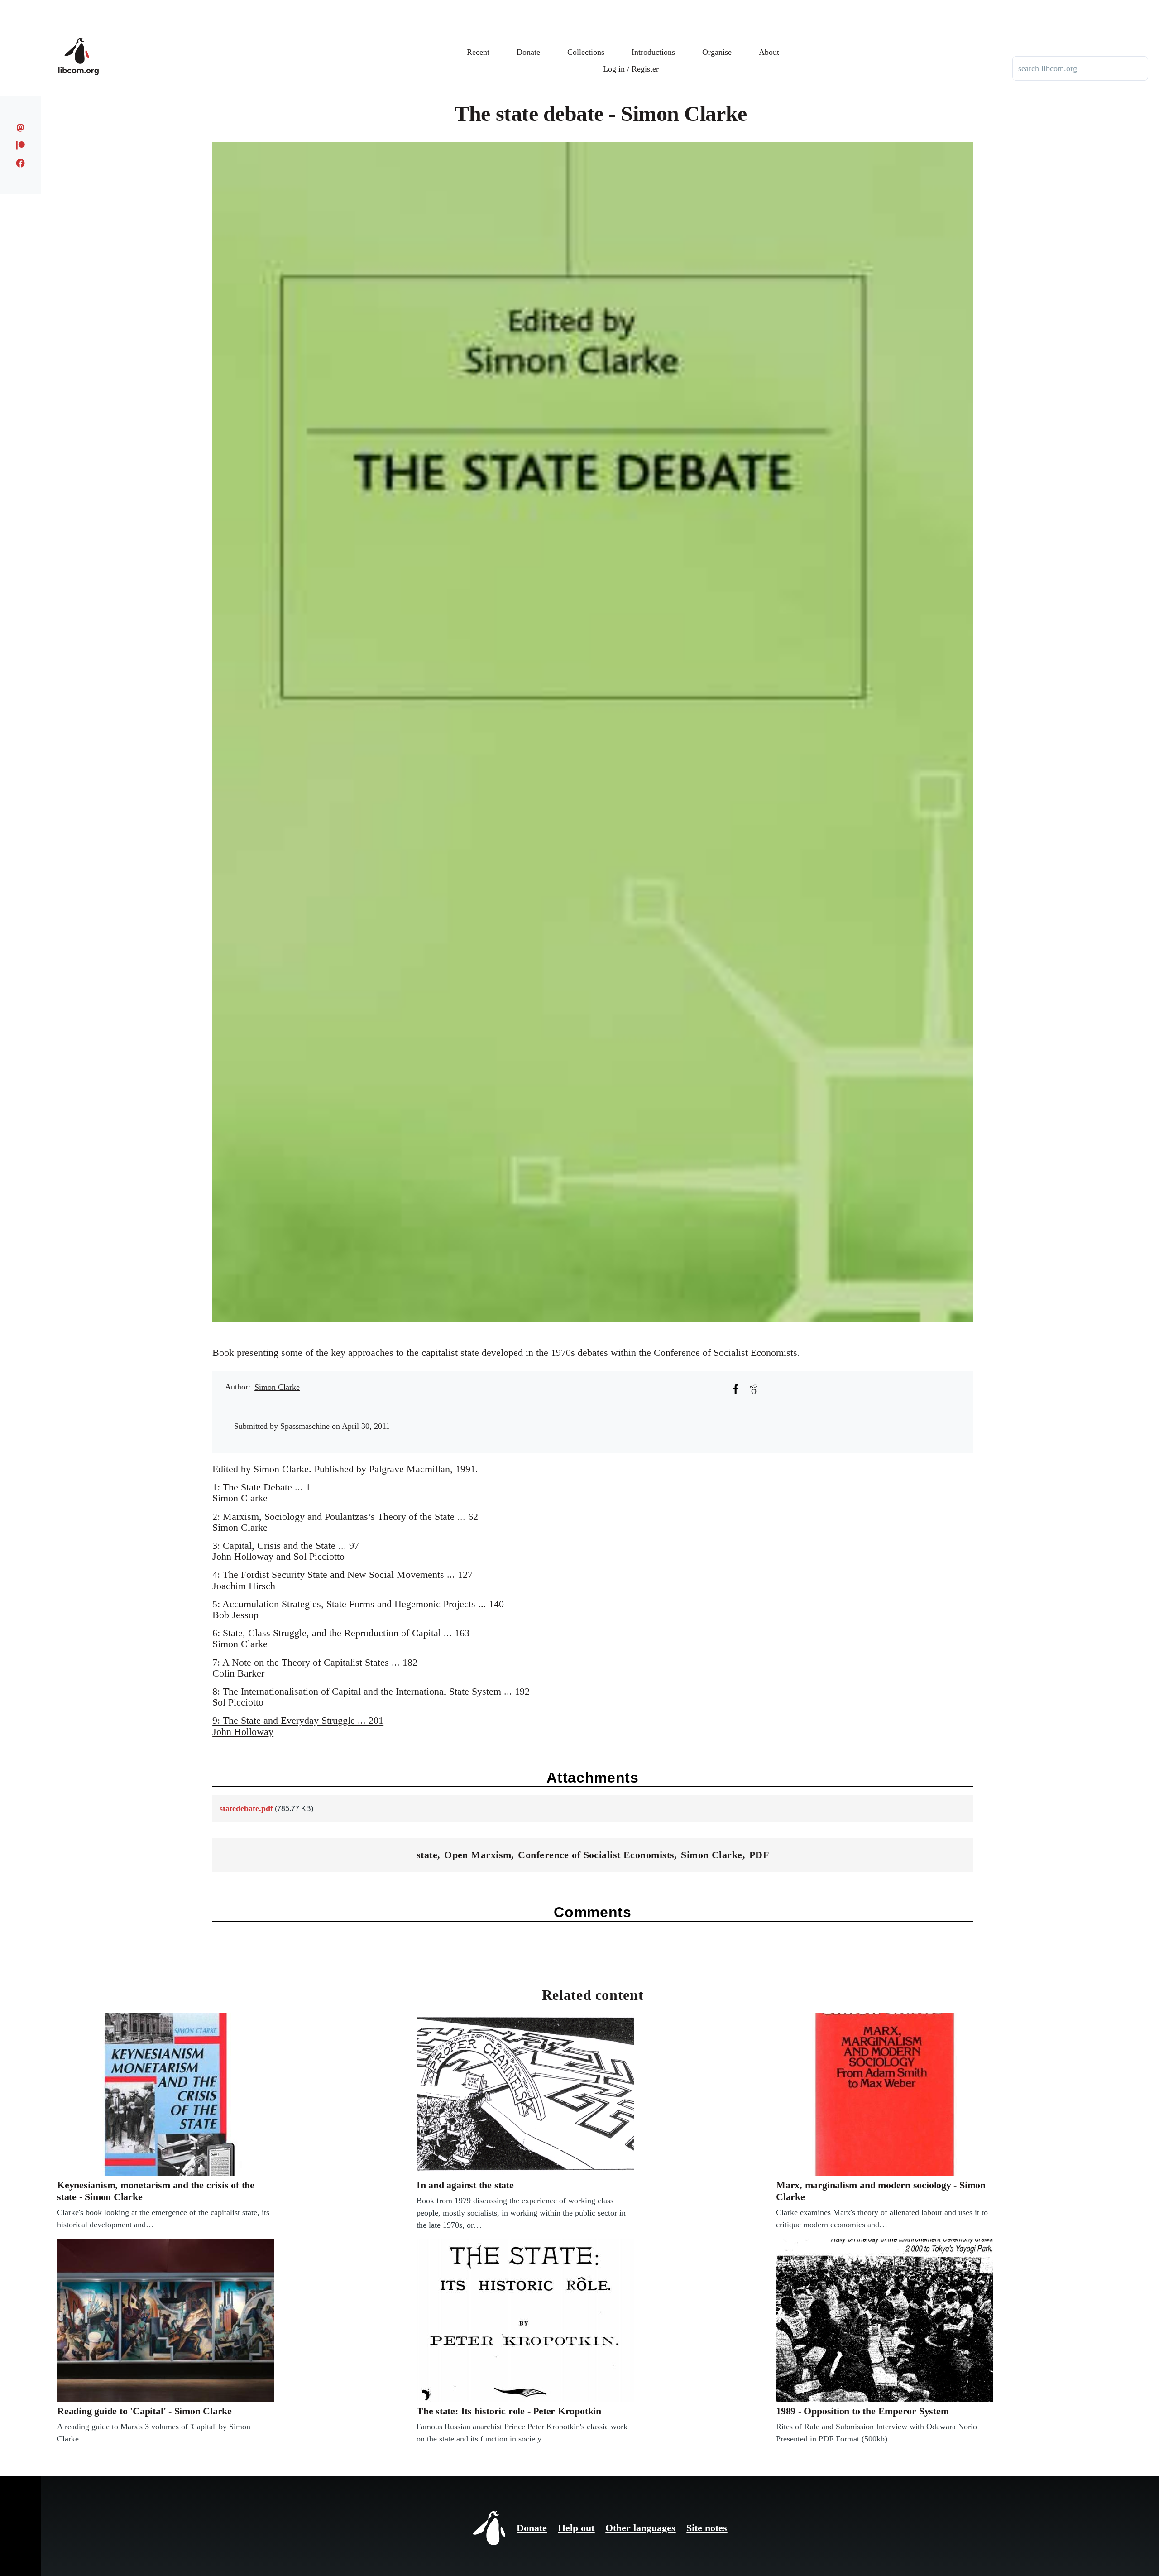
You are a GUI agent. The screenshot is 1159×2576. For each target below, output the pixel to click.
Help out (576, 2528)
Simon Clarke (277, 1387)
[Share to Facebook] (736, 1389)
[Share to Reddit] (754, 1389)
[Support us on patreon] (21, 145)
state (427, 1855)
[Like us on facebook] (21, 163)
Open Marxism (478, 1855)
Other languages (640, 2528)
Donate (532, 2528)
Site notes (707, 2528)
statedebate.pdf (246, 1808)
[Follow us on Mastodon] (21, 128)
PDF (759, 1855)
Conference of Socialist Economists (596, 1855)
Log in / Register (631, 69)
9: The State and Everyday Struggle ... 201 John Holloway (298, 1726)
